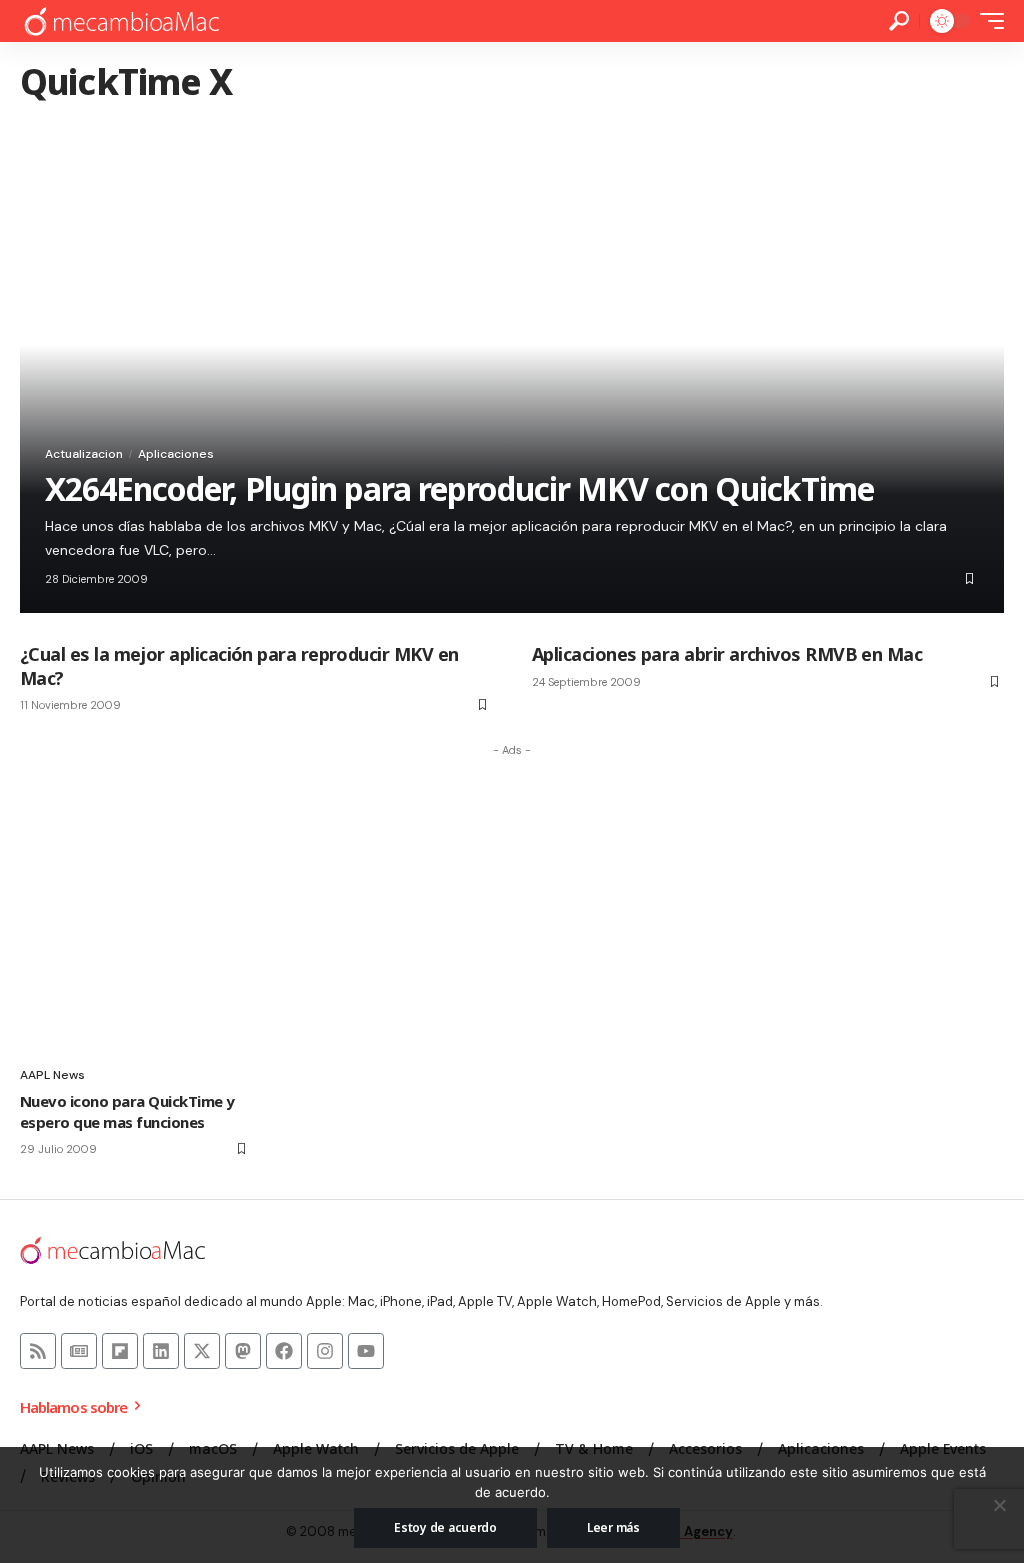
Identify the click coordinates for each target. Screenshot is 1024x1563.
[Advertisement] (512, 906)
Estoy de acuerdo (445, 1527)
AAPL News (52, 1075)
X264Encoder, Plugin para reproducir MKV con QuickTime (459, 488)
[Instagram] (325, 1351)
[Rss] (38, 1351)
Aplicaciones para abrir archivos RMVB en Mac (727, 654)
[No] (999, 1505)
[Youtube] (366, 1351)
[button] (899, 21)
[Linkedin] (161, 1351)
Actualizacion (84, 454)
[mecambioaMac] (121, 21)
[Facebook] (284, 1351)
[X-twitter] (202, 1351)
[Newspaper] (79, 1351)
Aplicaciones (176, 454)
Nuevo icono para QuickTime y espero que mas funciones (127, 1111)
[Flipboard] (120, 1351)
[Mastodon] (243, 1351)
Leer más (613, 1527)
